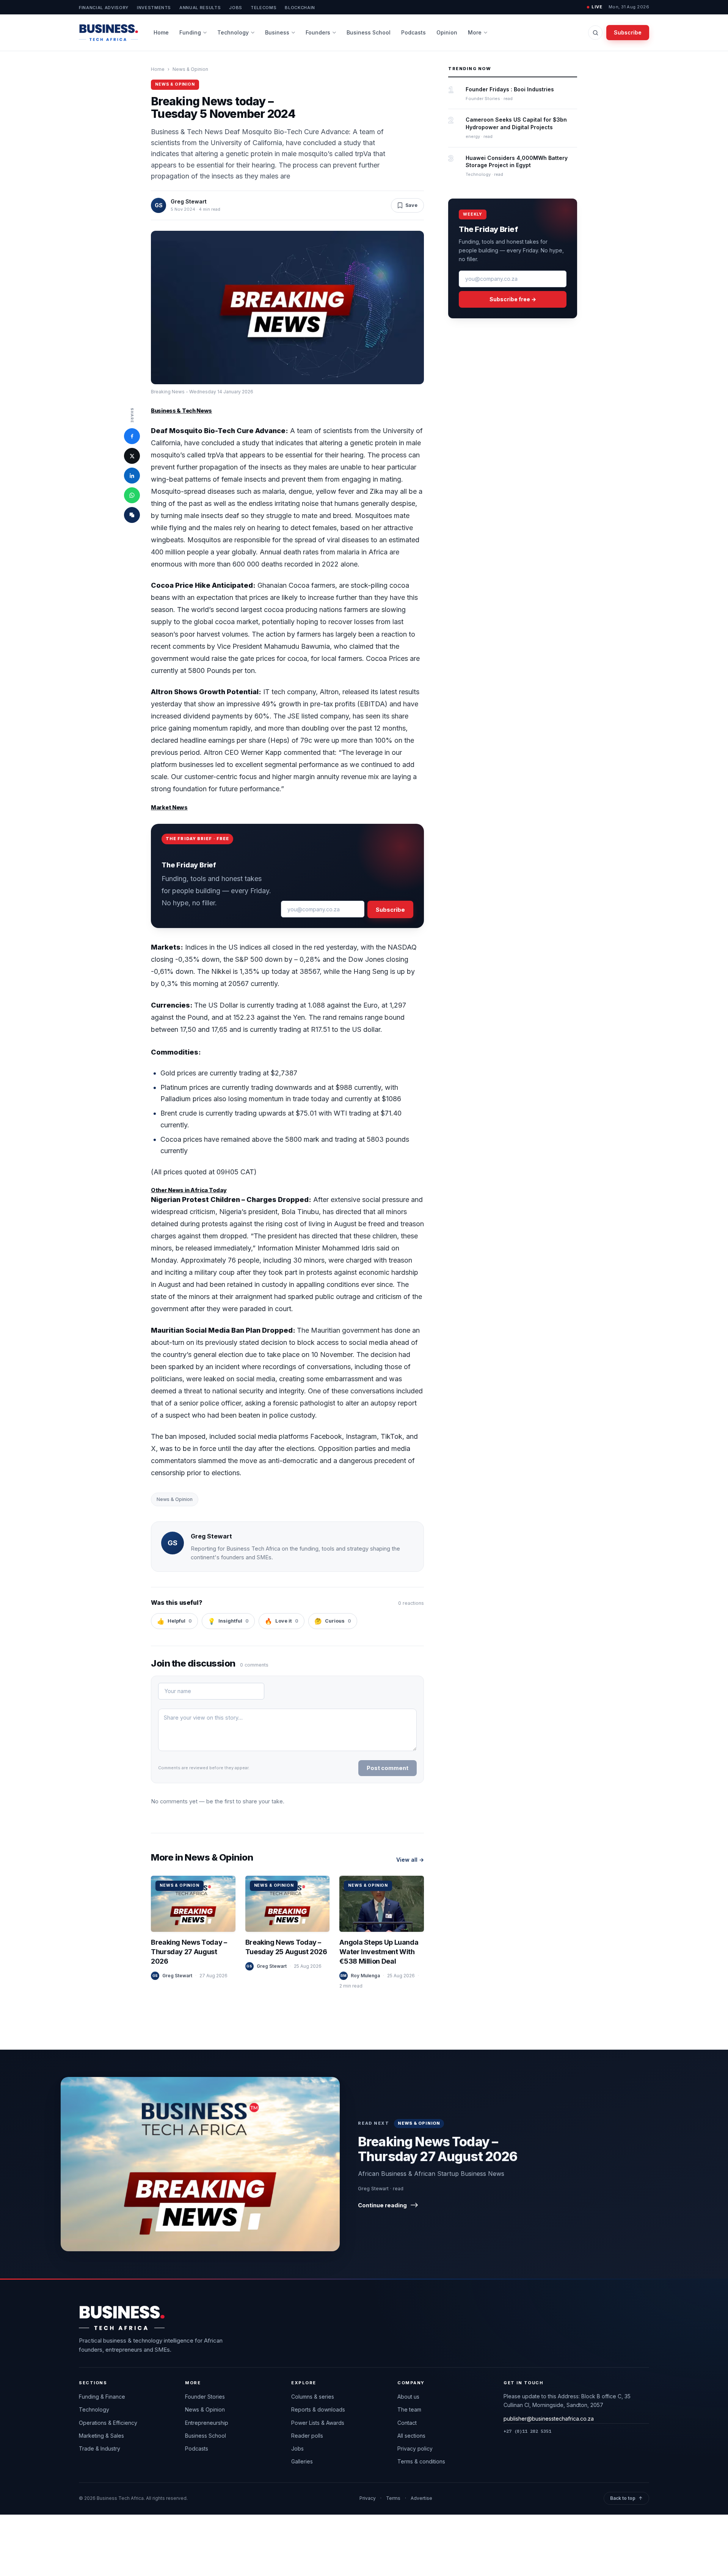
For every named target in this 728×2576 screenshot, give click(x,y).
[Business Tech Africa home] (108, 33)
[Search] (595, 33)
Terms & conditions (421, 2461)
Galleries (302, 2461)
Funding (190, 32)
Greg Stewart (189, 201)
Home (161, 32)
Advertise (421, 2498)
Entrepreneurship (207, 2423)
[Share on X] (132, 456)
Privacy (368, 2498)
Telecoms (264, 8)
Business (277, 32)
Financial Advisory (104, 8)
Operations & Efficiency (108, 2423)
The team (409, 2409)
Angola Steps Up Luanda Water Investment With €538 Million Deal (379, 1952)
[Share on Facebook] (132, 436)
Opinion (447, 32)
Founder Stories (205, 2397)
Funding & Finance (102, 2397)
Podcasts (413, 32)
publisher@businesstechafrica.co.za (549, 2419)
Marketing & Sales (101, 2436)
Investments (154, 8)
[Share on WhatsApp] (132, 495)
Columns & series (313, 2397)
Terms (393, 2498)
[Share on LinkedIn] (132, 476)
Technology (233, 32)
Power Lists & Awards (318, 2423)
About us (408, 2397)
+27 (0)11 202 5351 (527, 2431)
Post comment (388, 1768)
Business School (369, 32)
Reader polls (307, 2436)
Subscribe (628, 32)
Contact (407, 2423)
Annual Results (200, 8)
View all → (410, 1860)
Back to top (626, 2498)
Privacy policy (415, 2448)
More (475, 32)
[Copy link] (132, 515)
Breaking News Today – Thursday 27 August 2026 (189, 1952)
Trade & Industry (100, 2448)
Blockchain (300, 8)
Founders (318, 32)
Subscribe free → (513, 299)
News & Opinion (190, 69)
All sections (411, 2436)
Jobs (236, 8)
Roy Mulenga (365, 1976)
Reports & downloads (318, 2409)
